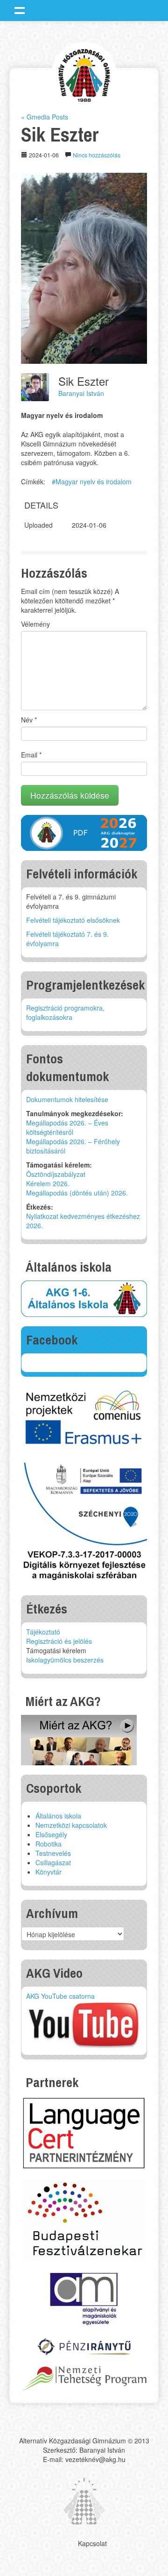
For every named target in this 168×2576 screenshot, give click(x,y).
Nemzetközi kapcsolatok (71, 1825)
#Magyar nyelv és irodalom (92, 481)
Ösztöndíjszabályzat (56, 1174)
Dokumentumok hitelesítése (67, 1099)
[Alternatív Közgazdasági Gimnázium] (84, 74)
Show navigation (20, 10)
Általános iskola (58, 1816)
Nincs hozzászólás (97, 155)
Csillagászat (53, 1862)
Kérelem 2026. (48, 1183)
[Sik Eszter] (84, 267)
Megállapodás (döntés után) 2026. (77, 1193)
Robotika (49, 1844)
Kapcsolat (92, 2543)
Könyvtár (49, 1872)
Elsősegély (51, 1834)
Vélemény (35, 624)
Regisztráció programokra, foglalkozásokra (65, 1012)
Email (31, 755)
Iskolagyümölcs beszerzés (65, 1660)
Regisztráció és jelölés (59, 1641)
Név (29, 720)
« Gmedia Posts (45, 117)
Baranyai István (81, 393)
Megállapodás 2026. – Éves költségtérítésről (67, 1127)
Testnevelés (53, 1853)
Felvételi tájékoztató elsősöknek (73, 920)
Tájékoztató (43, 1632)
